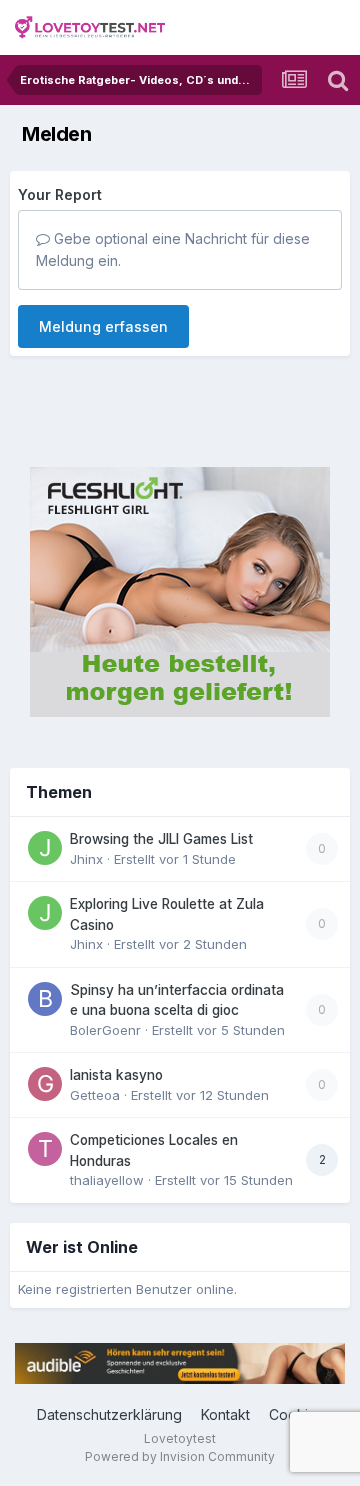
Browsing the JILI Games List (161, 839)
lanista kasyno (116, 1075)
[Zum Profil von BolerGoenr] (45, 999)
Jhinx (86, 859)
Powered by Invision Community (180, 1456)
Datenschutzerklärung (109, 1414)
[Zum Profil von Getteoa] (45, 1084)
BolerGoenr (105, 1030)
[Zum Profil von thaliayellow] (45, 1149)
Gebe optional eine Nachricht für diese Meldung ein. (173, 249)
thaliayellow (107, 1180)
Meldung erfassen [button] (103, 326)
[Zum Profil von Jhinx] (45, 848)
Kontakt (225, 1414)
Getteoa (95, 1095)
